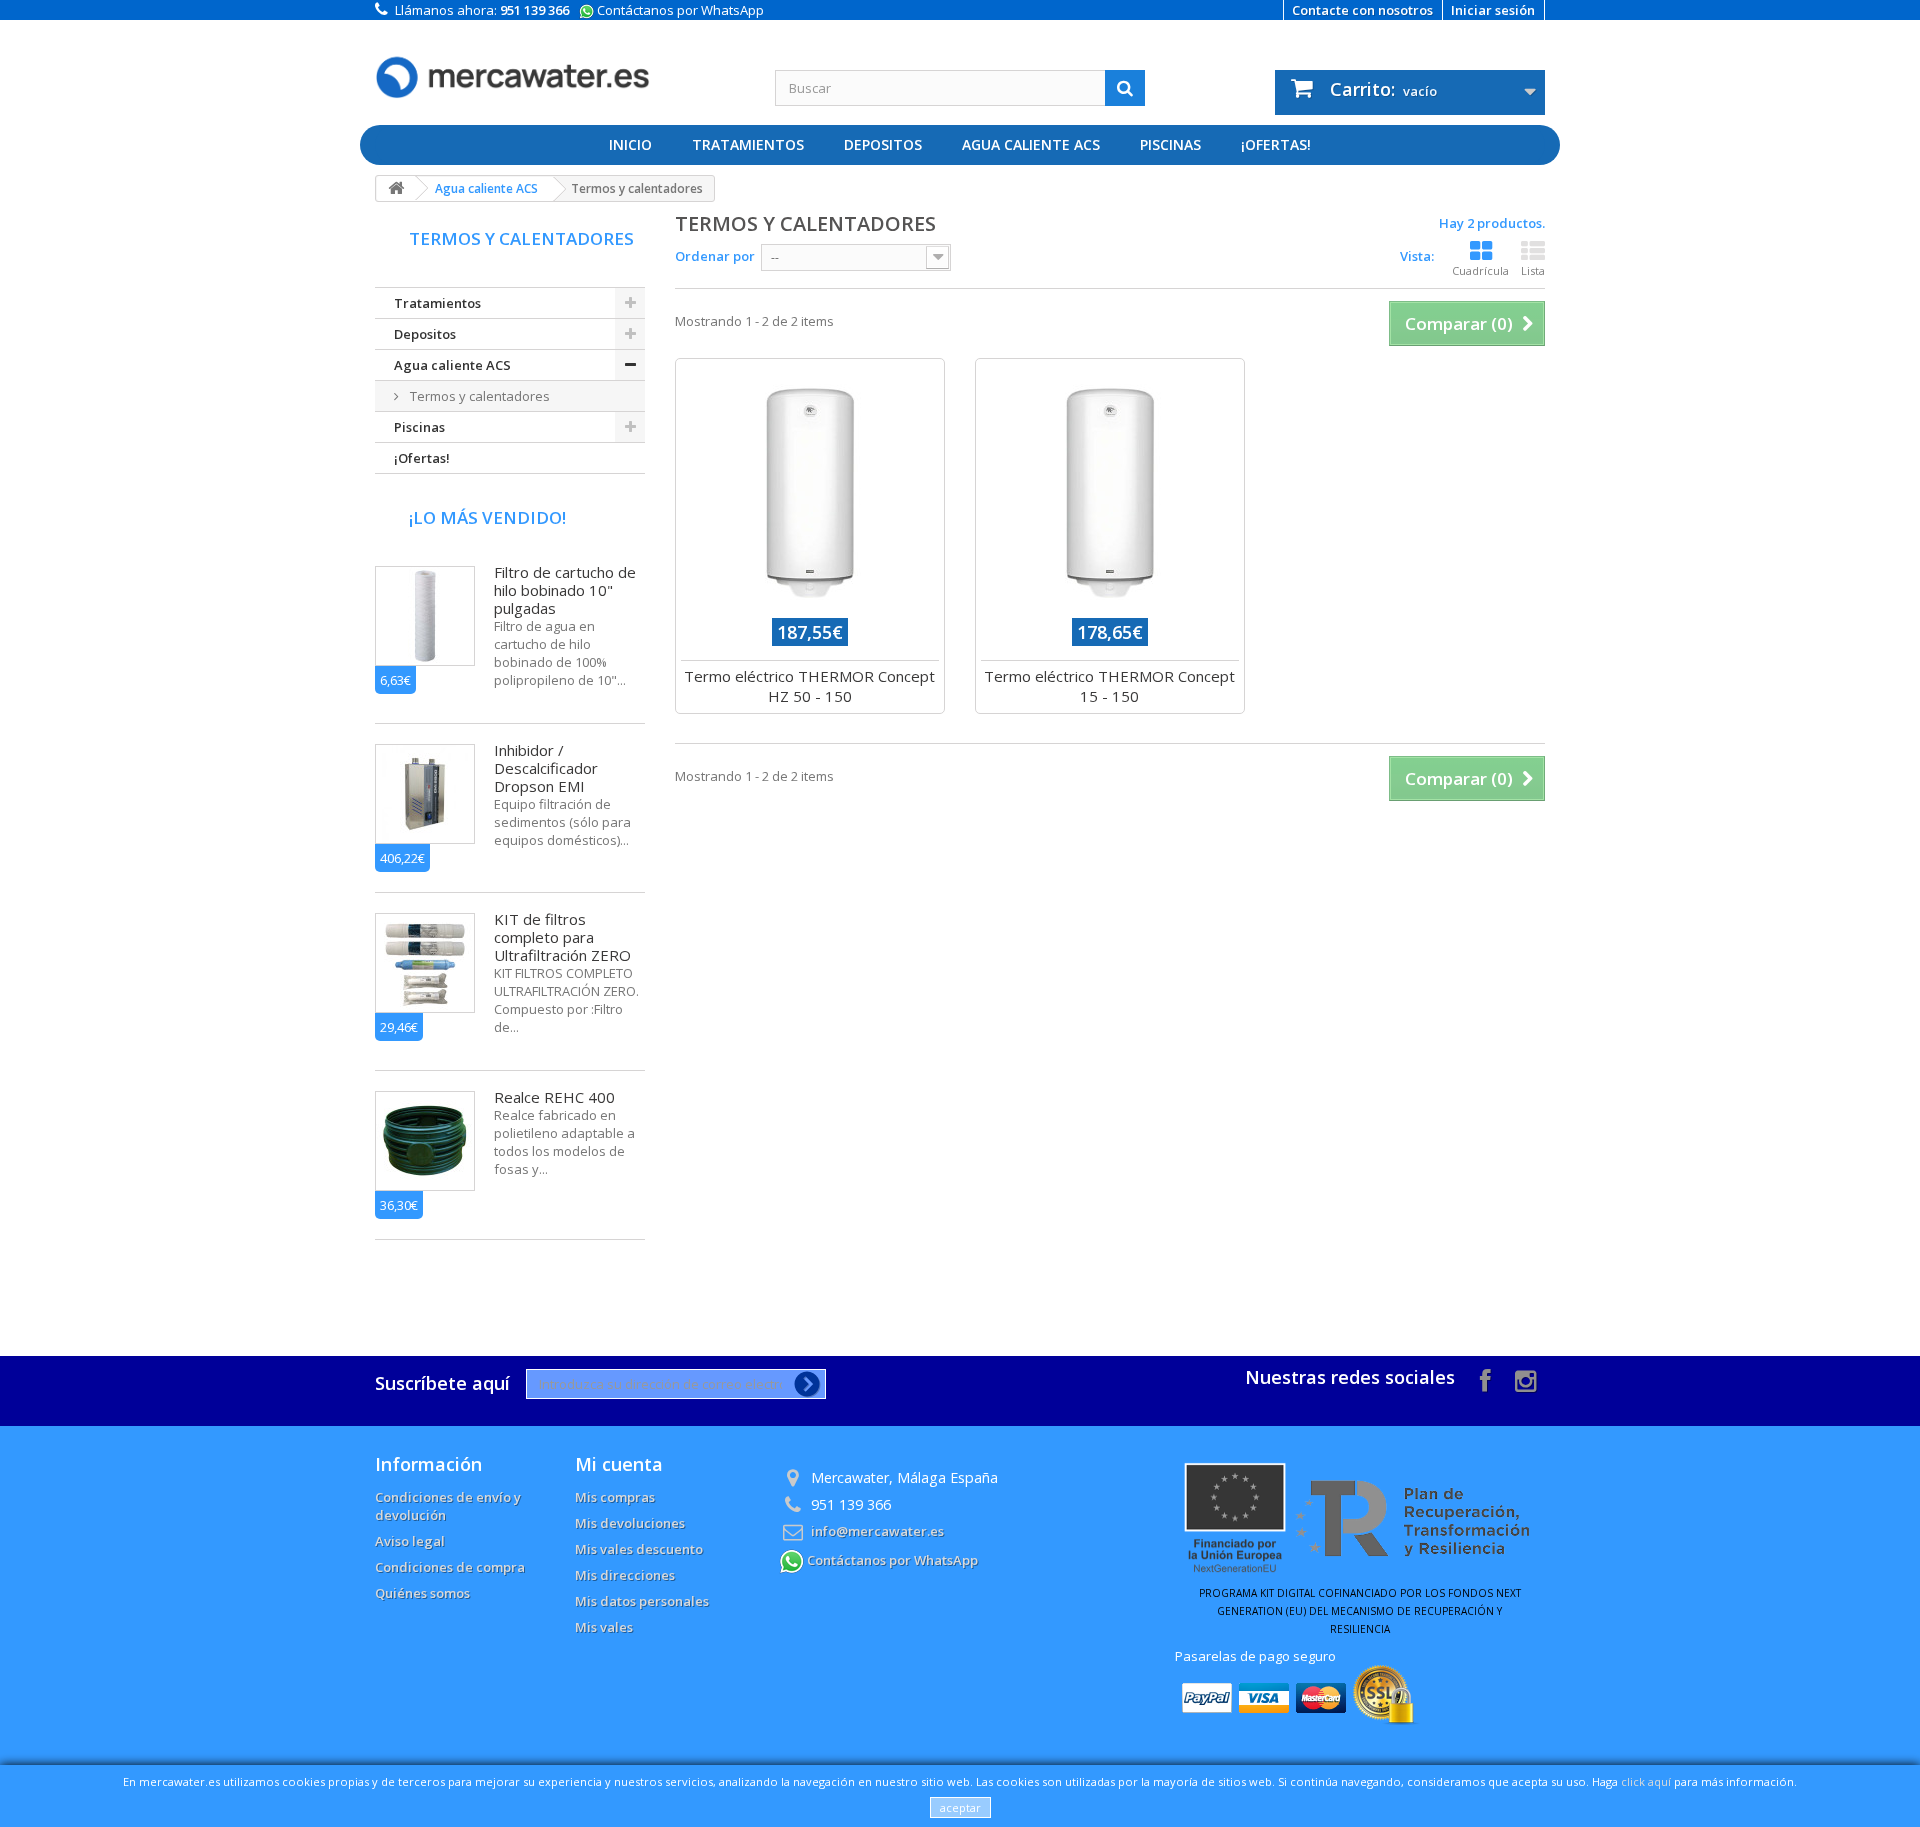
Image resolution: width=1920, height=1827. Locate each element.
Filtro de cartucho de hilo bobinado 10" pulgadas (565, 590)
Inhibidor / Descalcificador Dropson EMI (546, 768)
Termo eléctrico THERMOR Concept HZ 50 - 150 (809, 686)
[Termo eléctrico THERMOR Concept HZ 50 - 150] (810, 493)
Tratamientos (748, 144)
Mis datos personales (642, 1601)
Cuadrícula (1480, 270)
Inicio (630, 144)
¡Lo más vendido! (487, 517)
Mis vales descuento (639, 1549)
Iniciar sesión (1493, 10)
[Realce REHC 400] (425, 1141)
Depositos (883, 144)
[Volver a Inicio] (396, 188)
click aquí (1646, 1781)
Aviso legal (410, 1541)
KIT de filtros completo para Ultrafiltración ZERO (562, 937)
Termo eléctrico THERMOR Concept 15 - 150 (1109, 686)
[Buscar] (1125, 88)
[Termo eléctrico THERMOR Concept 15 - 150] (1110, 493)
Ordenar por (715, 256)
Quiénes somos (422, 1593)
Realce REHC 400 (554, 1097)
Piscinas (1170, 144)
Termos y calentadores (478, 396)
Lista (1533, 270)
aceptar (960, 1807)
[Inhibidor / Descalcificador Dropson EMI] (425, 794)
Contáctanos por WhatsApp (679, 10)
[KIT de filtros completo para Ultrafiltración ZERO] (425, 963)
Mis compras (615, 1497)
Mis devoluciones (630, 1523)
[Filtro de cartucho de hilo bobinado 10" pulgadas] (425, 616)
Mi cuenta (619, 1464)
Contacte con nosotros (1362, 10)
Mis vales (604, 1627)
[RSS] (1525, 1378)
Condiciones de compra (450, 1567)
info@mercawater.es (877, 1531)
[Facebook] (1485, 1378)
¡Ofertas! (1276, 144)
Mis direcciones (625, 1575)
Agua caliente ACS (1031, 144)
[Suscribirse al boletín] (803, 1384)
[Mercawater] (560, 62)
